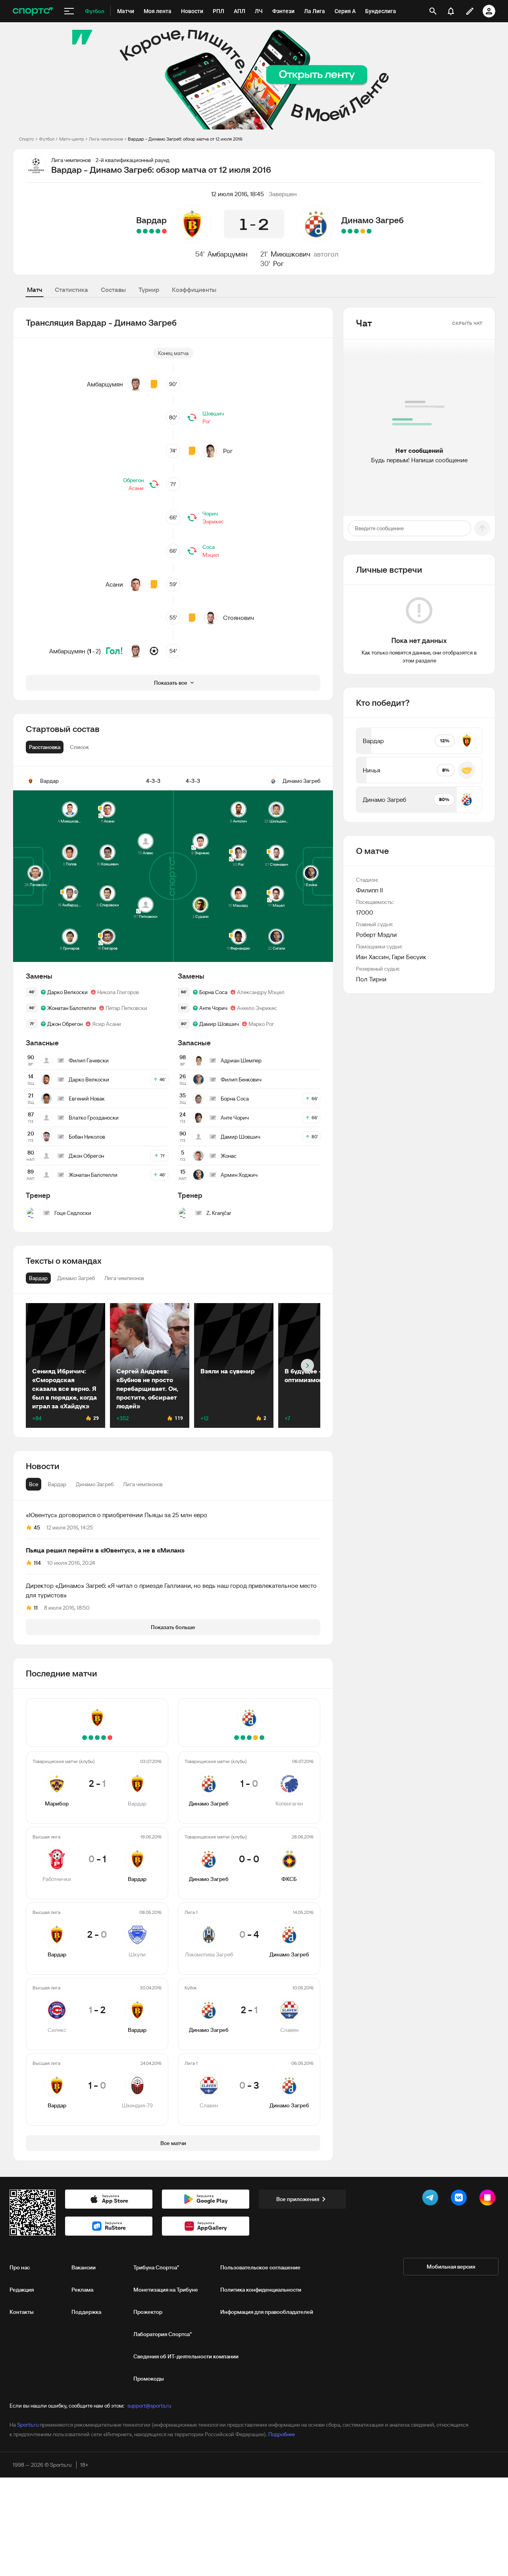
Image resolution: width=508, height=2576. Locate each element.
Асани (136, 488)
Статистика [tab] (71, 290)
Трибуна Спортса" (156, 2267)
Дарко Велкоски (67, 992)
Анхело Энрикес (257, 1008)
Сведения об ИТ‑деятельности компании (186, 2356)
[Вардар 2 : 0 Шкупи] (152, 231)
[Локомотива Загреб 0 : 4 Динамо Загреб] (356, 231)
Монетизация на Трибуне (166, 2290)
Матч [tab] (35, 290)
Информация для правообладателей (267, 2312)
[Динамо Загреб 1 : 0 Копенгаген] (369, 231)
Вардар (151, 220)
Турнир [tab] (149, 290)
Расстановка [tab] (45, 747)
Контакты (22, 2312)
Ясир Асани (107, 1024)
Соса (209, 547)
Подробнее (282, 2434)
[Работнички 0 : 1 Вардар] (158, 231)
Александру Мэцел (261, 992)
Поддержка (86, 2312)
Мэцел (211, 555)
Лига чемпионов (106, 139)
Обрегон (133, 480)
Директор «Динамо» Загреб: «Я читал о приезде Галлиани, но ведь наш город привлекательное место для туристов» (171, 1590)
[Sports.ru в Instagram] (489, 2199)
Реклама (82, 2290)
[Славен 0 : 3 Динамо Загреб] (344, 231)
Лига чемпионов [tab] (143, 1484)
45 (37, 1527)
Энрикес (213, 521)
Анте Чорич (213, 1008)
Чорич (210, 514)
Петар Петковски (126, 1008)
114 (37, 1563)
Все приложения (298, 2199)
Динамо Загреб (372, 220)
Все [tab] (34, 1484)
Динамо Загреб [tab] (95, 1484)
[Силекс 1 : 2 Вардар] (145, 231)
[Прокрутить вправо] (307, 1366)
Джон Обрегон (65, 1024)
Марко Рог (261, 1024)
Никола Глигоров (118, 992)
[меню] (69, 11)
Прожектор (148, 2312)
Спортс (27, 139)
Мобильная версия (451, 2267)
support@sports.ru (149, 2406)
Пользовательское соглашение (260, 2267)
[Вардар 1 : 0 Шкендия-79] (139, 231)
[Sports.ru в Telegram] (432, 2199)
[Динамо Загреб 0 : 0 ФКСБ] (363, 231)
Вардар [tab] (57, 1484)
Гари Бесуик (409, 957)
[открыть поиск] (433, 11)
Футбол (47, 139)
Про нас (20, 2267)
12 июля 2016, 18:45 (238, 194)
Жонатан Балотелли (72, 1008)
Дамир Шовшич (219, 1024)
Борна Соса (213, 992)
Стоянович (239, 618)
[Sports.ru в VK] (460, 2199)
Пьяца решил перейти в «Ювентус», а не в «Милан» (105, 1550)
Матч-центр (72, 139)
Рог (278, 264)
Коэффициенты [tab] (194, 290)
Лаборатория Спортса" (163, 2334)
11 (36, 1608)
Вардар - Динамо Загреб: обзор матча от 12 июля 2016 (185, 139)
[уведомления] (451, 11)
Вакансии (84, 2267)
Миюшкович (291, 254)
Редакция (22, 2290)
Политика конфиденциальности (261, 2290)
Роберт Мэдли (376, 935)
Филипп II (369, 890)
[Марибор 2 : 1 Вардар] (164, 231)
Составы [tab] (113, 290)
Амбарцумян (228, 254)
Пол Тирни (371, 979)
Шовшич (213, 413)
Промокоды (149, 2379)
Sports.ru (28, 2425)
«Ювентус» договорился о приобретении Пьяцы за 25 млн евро (116, 1515)
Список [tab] (79, 747)
